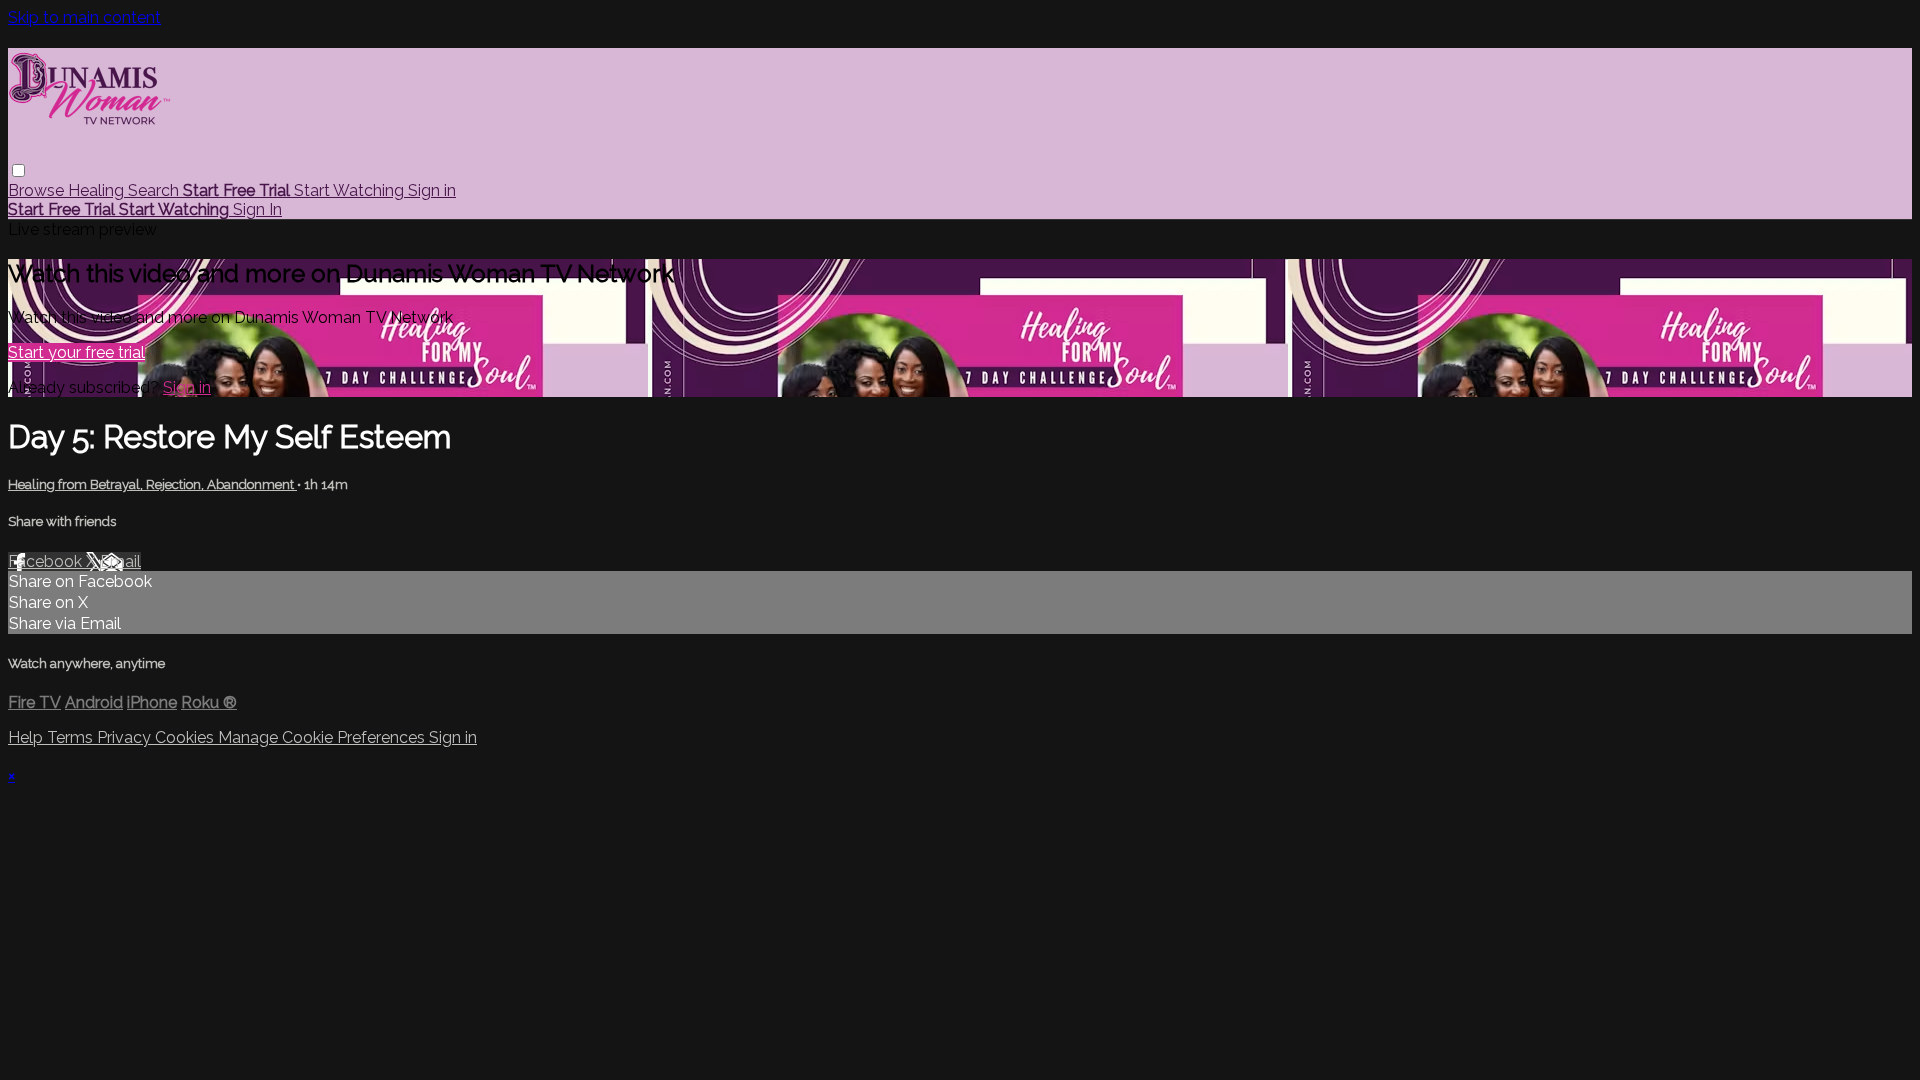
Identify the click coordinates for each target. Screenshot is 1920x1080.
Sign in (432, 190)
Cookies (186, 737)
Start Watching (351, 190)
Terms (72, 737)
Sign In (257, 209)
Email (120, 561)
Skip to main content (84, 17)
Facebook (47, 561)
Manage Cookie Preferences (323, 737)
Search (155, 190)
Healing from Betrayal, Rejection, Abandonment (152, 484)
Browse (38, 190)
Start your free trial (76, 352)
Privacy (126, 737)
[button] (18, 170)
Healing (98, 190)
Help (27, 737)
